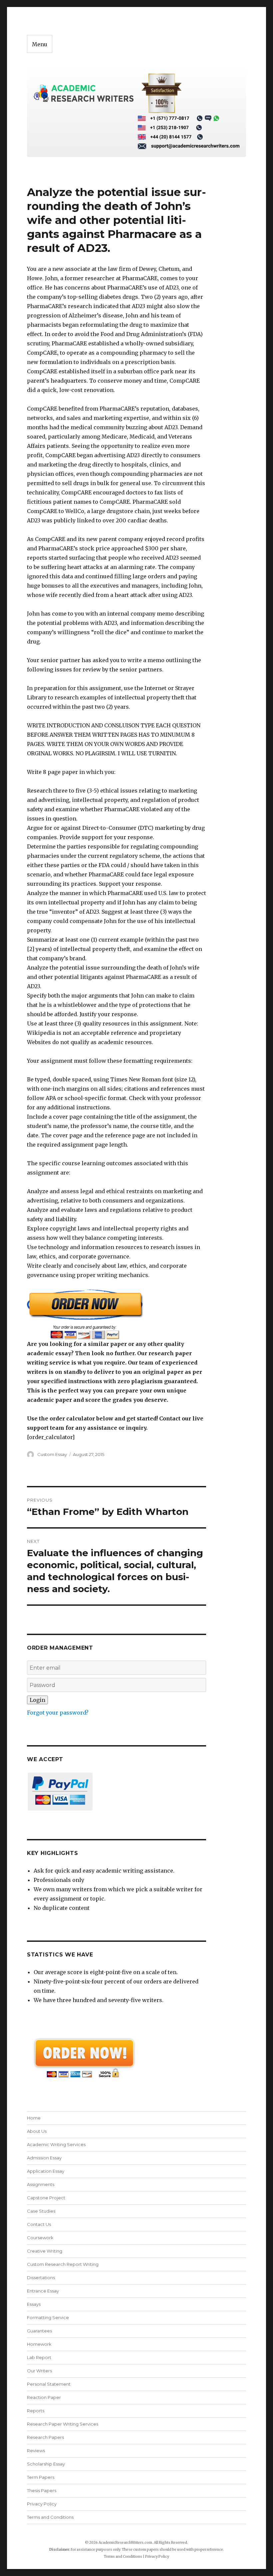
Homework (39, 2344)
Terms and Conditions (50, 2517)
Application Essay (46, 2171)
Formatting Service (48, 2317)
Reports (36, 2411)
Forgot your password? (58, 1713)
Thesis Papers (42, 2490)
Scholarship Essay (47, 2464)
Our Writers (39, 2371)
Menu (40, 44)
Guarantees (39, 2331)
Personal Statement (49, 2384)
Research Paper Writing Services (63, 2424)
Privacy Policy (42, 2504)
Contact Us (39, 2224)
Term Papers (41, 2477)
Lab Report (39, 2357)
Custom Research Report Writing (63, 2264)
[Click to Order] (117, 1314)
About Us (37, 2131)
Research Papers (45, 2437)
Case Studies (41, 2211)
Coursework (40, 2238)
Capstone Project (46, 2198)
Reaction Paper (44, 2397)
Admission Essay (44, 2158)
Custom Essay (52, 1454)
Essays (34, 2304)
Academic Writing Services (56, 2144)
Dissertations (41, 2278)
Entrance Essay (43, 2291)
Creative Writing (45, 2251)
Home (34, 2118)
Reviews (36, 2451)
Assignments (41, 2184)
